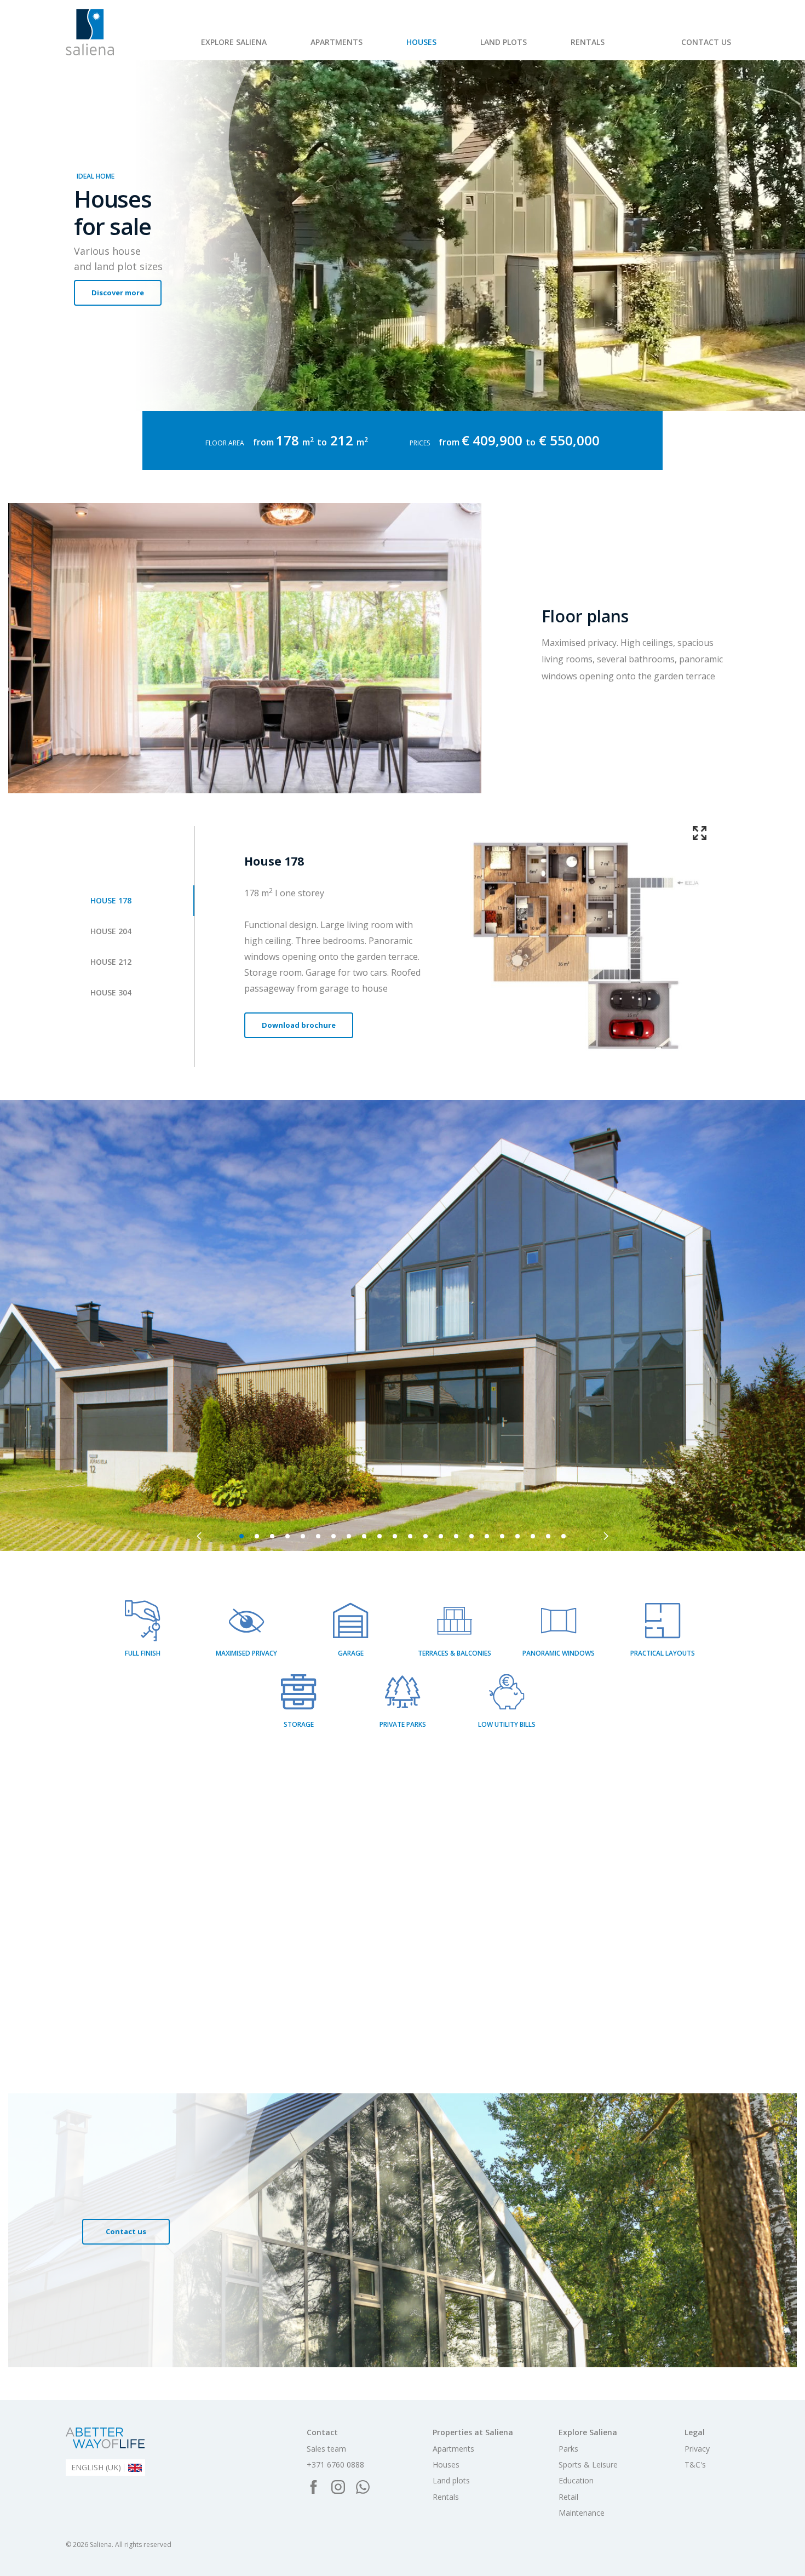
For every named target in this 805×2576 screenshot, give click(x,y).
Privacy (697, 2449)
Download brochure (299, 1025)
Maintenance (450, 48)
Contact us (706, 42)
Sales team (326, 2449)
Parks (211, 48)
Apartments (337, 42)
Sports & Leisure (272, 48)
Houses (421, 42)
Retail (394, 48)
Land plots (504, 42)
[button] (199, 1536)
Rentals (588, 42)
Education (576, 2481)
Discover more (118, 293)
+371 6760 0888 (335, 2465)
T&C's (695, 2465)
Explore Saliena (234, 42)
